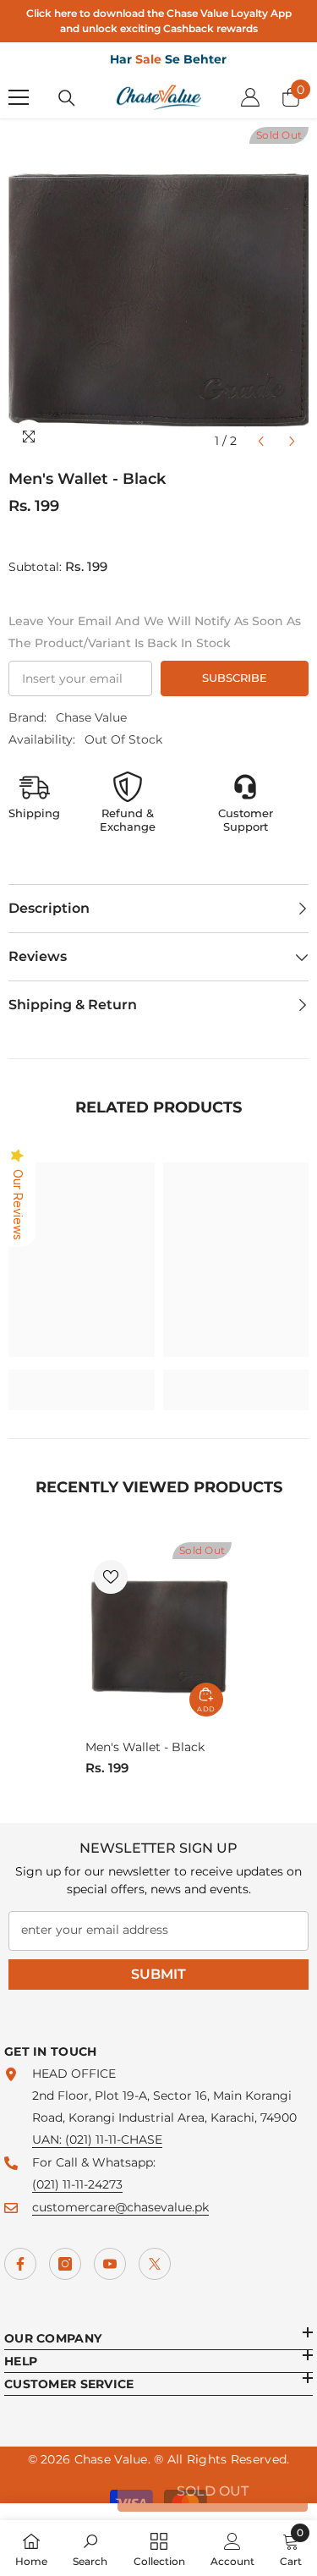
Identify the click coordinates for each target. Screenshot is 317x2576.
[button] (261, 441)
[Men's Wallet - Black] (158, 1634)
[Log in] (250, 97)
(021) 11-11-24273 (77, 2184)
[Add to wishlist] (111, 1577)
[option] (158, 292)
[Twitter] (155, 2264)
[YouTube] (110, 2264)
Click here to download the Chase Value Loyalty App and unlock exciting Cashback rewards (159, 21)
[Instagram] (65, 2264)
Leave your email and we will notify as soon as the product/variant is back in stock (155, 632)
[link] (82, 1379)
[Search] (67, 98)
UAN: (49, 2139)
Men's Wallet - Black (145, 1747)
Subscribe (235, 678)
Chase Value (91, 717)
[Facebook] (20, 2264)
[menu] (19, 97)
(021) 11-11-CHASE (114, 2139)
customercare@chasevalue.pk (120, 2207)
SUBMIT (158, 1974)
